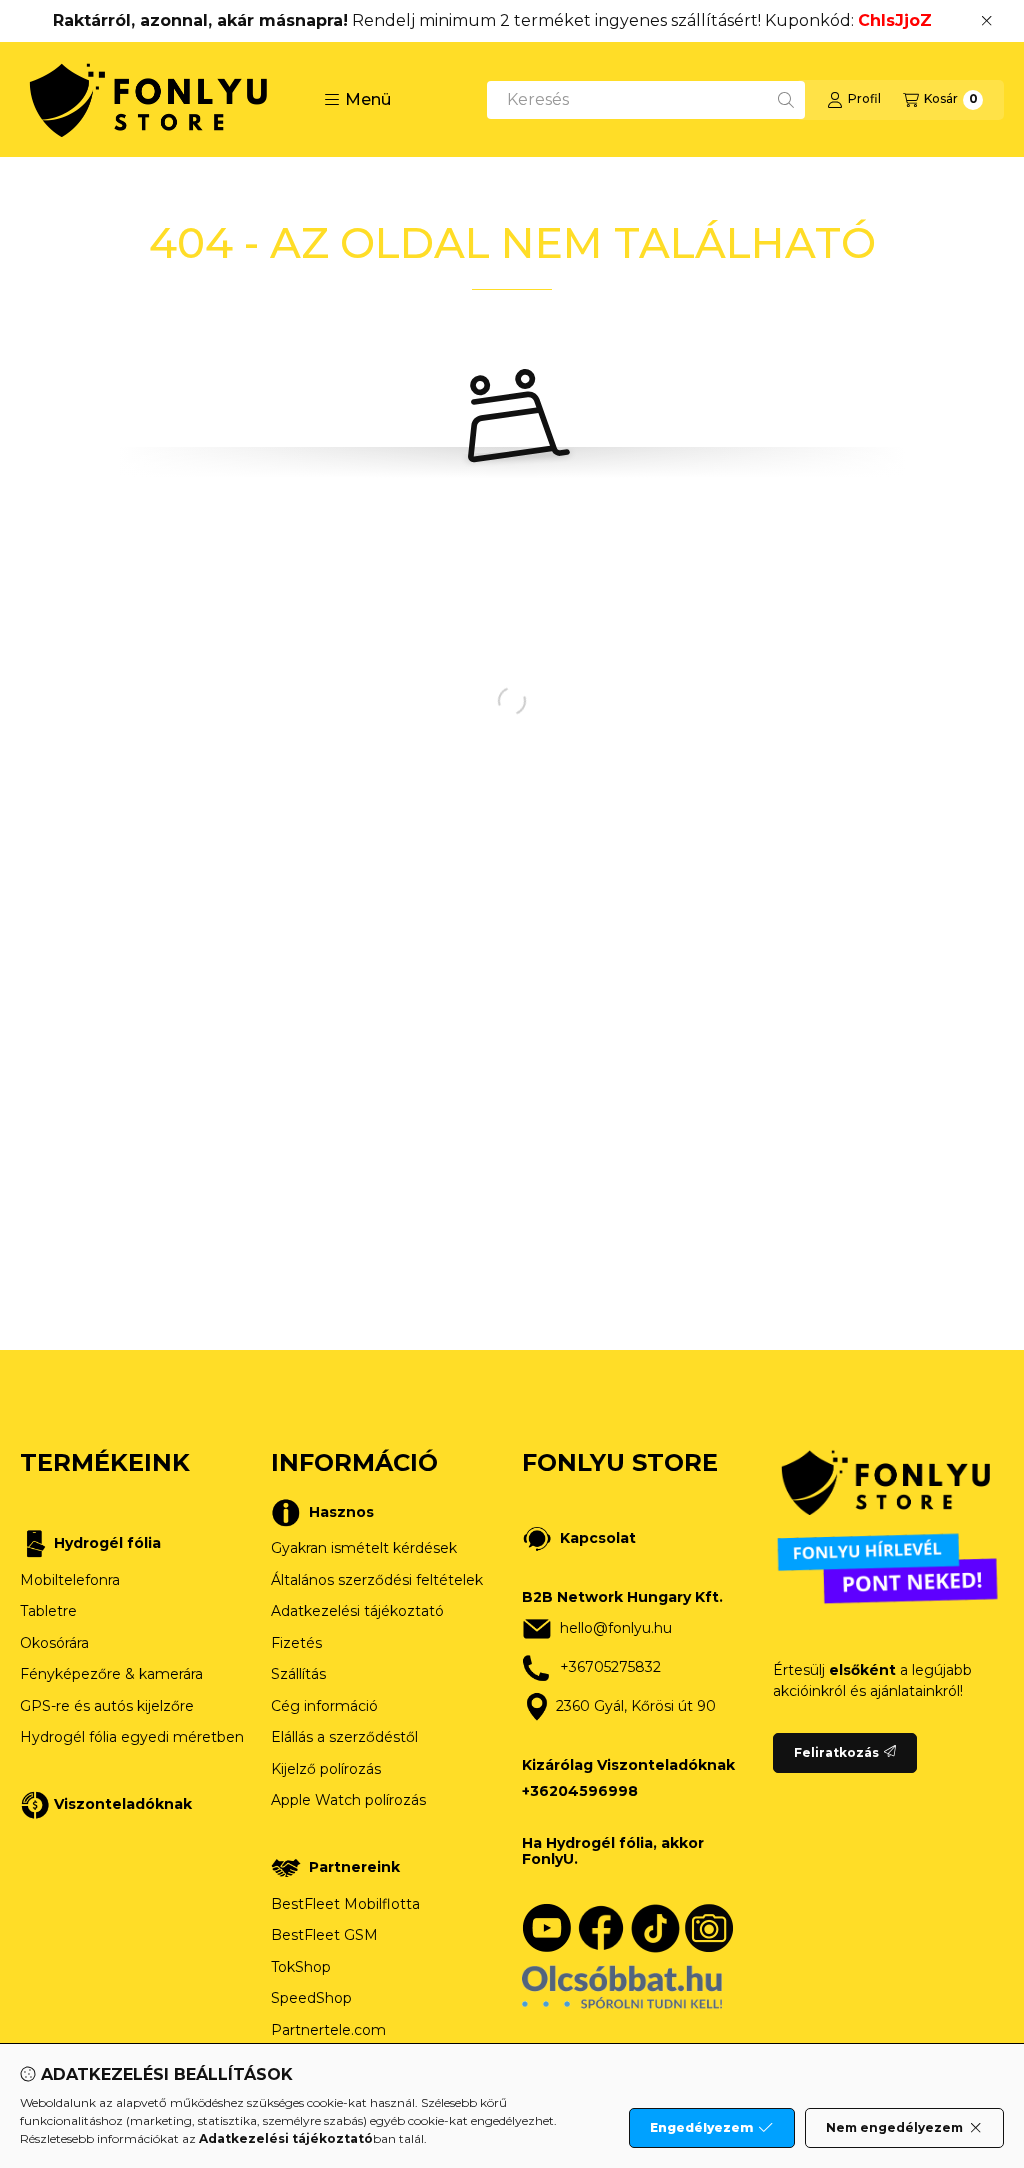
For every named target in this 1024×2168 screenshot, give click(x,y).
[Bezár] (986, 21)
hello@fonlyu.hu (612, 1628)
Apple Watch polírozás (348, 1800)
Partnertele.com (328, 2030)
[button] (357, 100)
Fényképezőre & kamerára (111, 1674)
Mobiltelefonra (70, 1580)
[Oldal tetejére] (939, 2033)
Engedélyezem (701, 2127)
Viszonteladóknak (121, 1804)
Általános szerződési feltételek (377, 1580)
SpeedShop (311, 1998)
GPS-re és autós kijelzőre (107, 1706)
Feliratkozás (836, 1752)
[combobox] (646, 100)
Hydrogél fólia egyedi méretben (132, 1737)
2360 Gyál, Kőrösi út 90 (634, 1706)
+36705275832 (606, 1667)
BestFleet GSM (324, 1935)
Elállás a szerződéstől (344, 1737)
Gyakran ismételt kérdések (364, 1548)
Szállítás (298, 1674)
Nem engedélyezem (894, 2127)
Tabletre (48, 1611)
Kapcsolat (594, 1537)
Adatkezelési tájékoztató (357, 1611)
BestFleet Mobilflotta (345, 1904)
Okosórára (54, 1643)
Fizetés (296, 1643)
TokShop (301, 1967)
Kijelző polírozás (326, 1769)
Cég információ (324, 1706)
